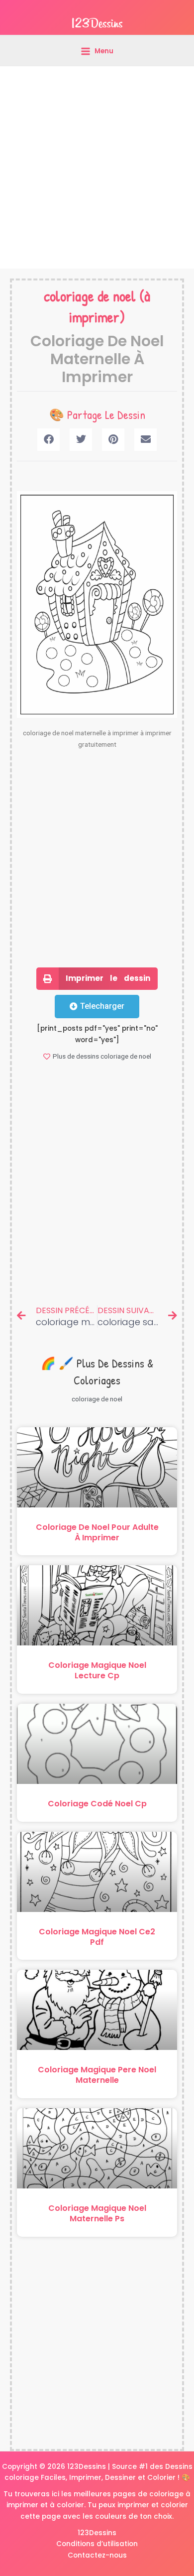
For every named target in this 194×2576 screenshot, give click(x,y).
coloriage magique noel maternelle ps (97, 2213)
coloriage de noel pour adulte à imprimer (97, 1532)
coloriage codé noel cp (97, 1804)
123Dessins (97, 2533)
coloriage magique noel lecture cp (97, 1670)
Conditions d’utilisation (97, 2544)
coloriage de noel (90, 296)
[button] (48, 440)
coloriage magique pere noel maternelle (97, 2075)
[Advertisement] (97, 167)
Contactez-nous (97, 2555)
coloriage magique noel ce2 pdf (97, 1937)
